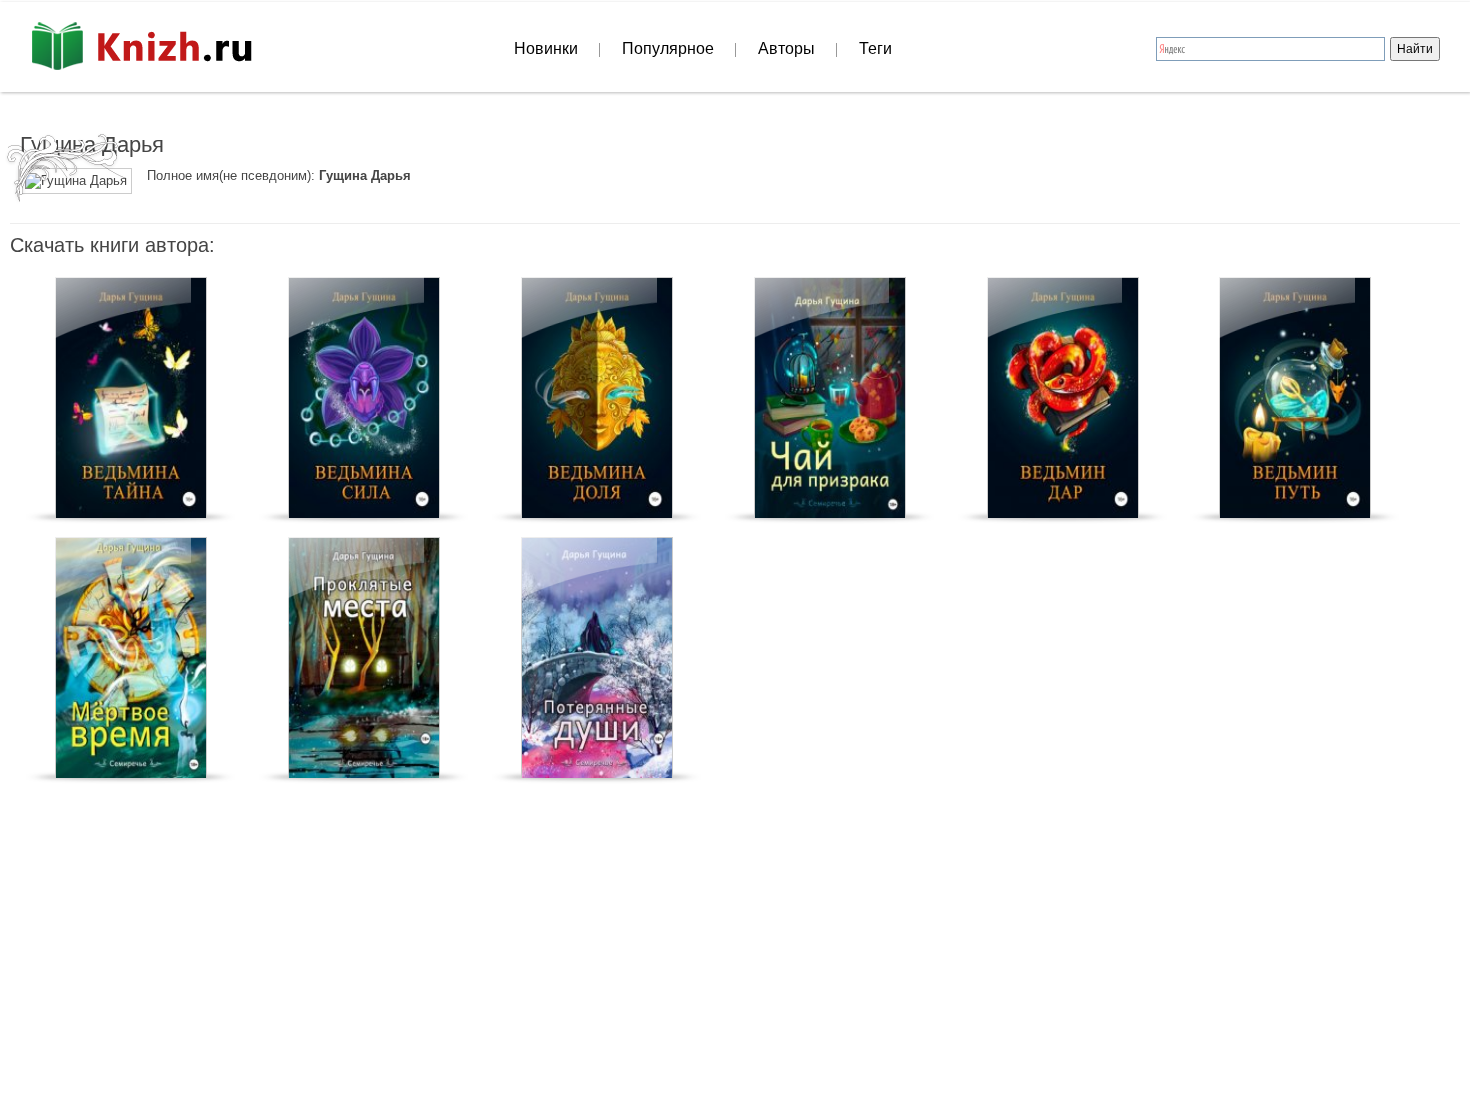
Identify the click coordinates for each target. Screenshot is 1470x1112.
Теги (875, 48)
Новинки (546, 48)
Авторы (786, 48)
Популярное (668, 48)
